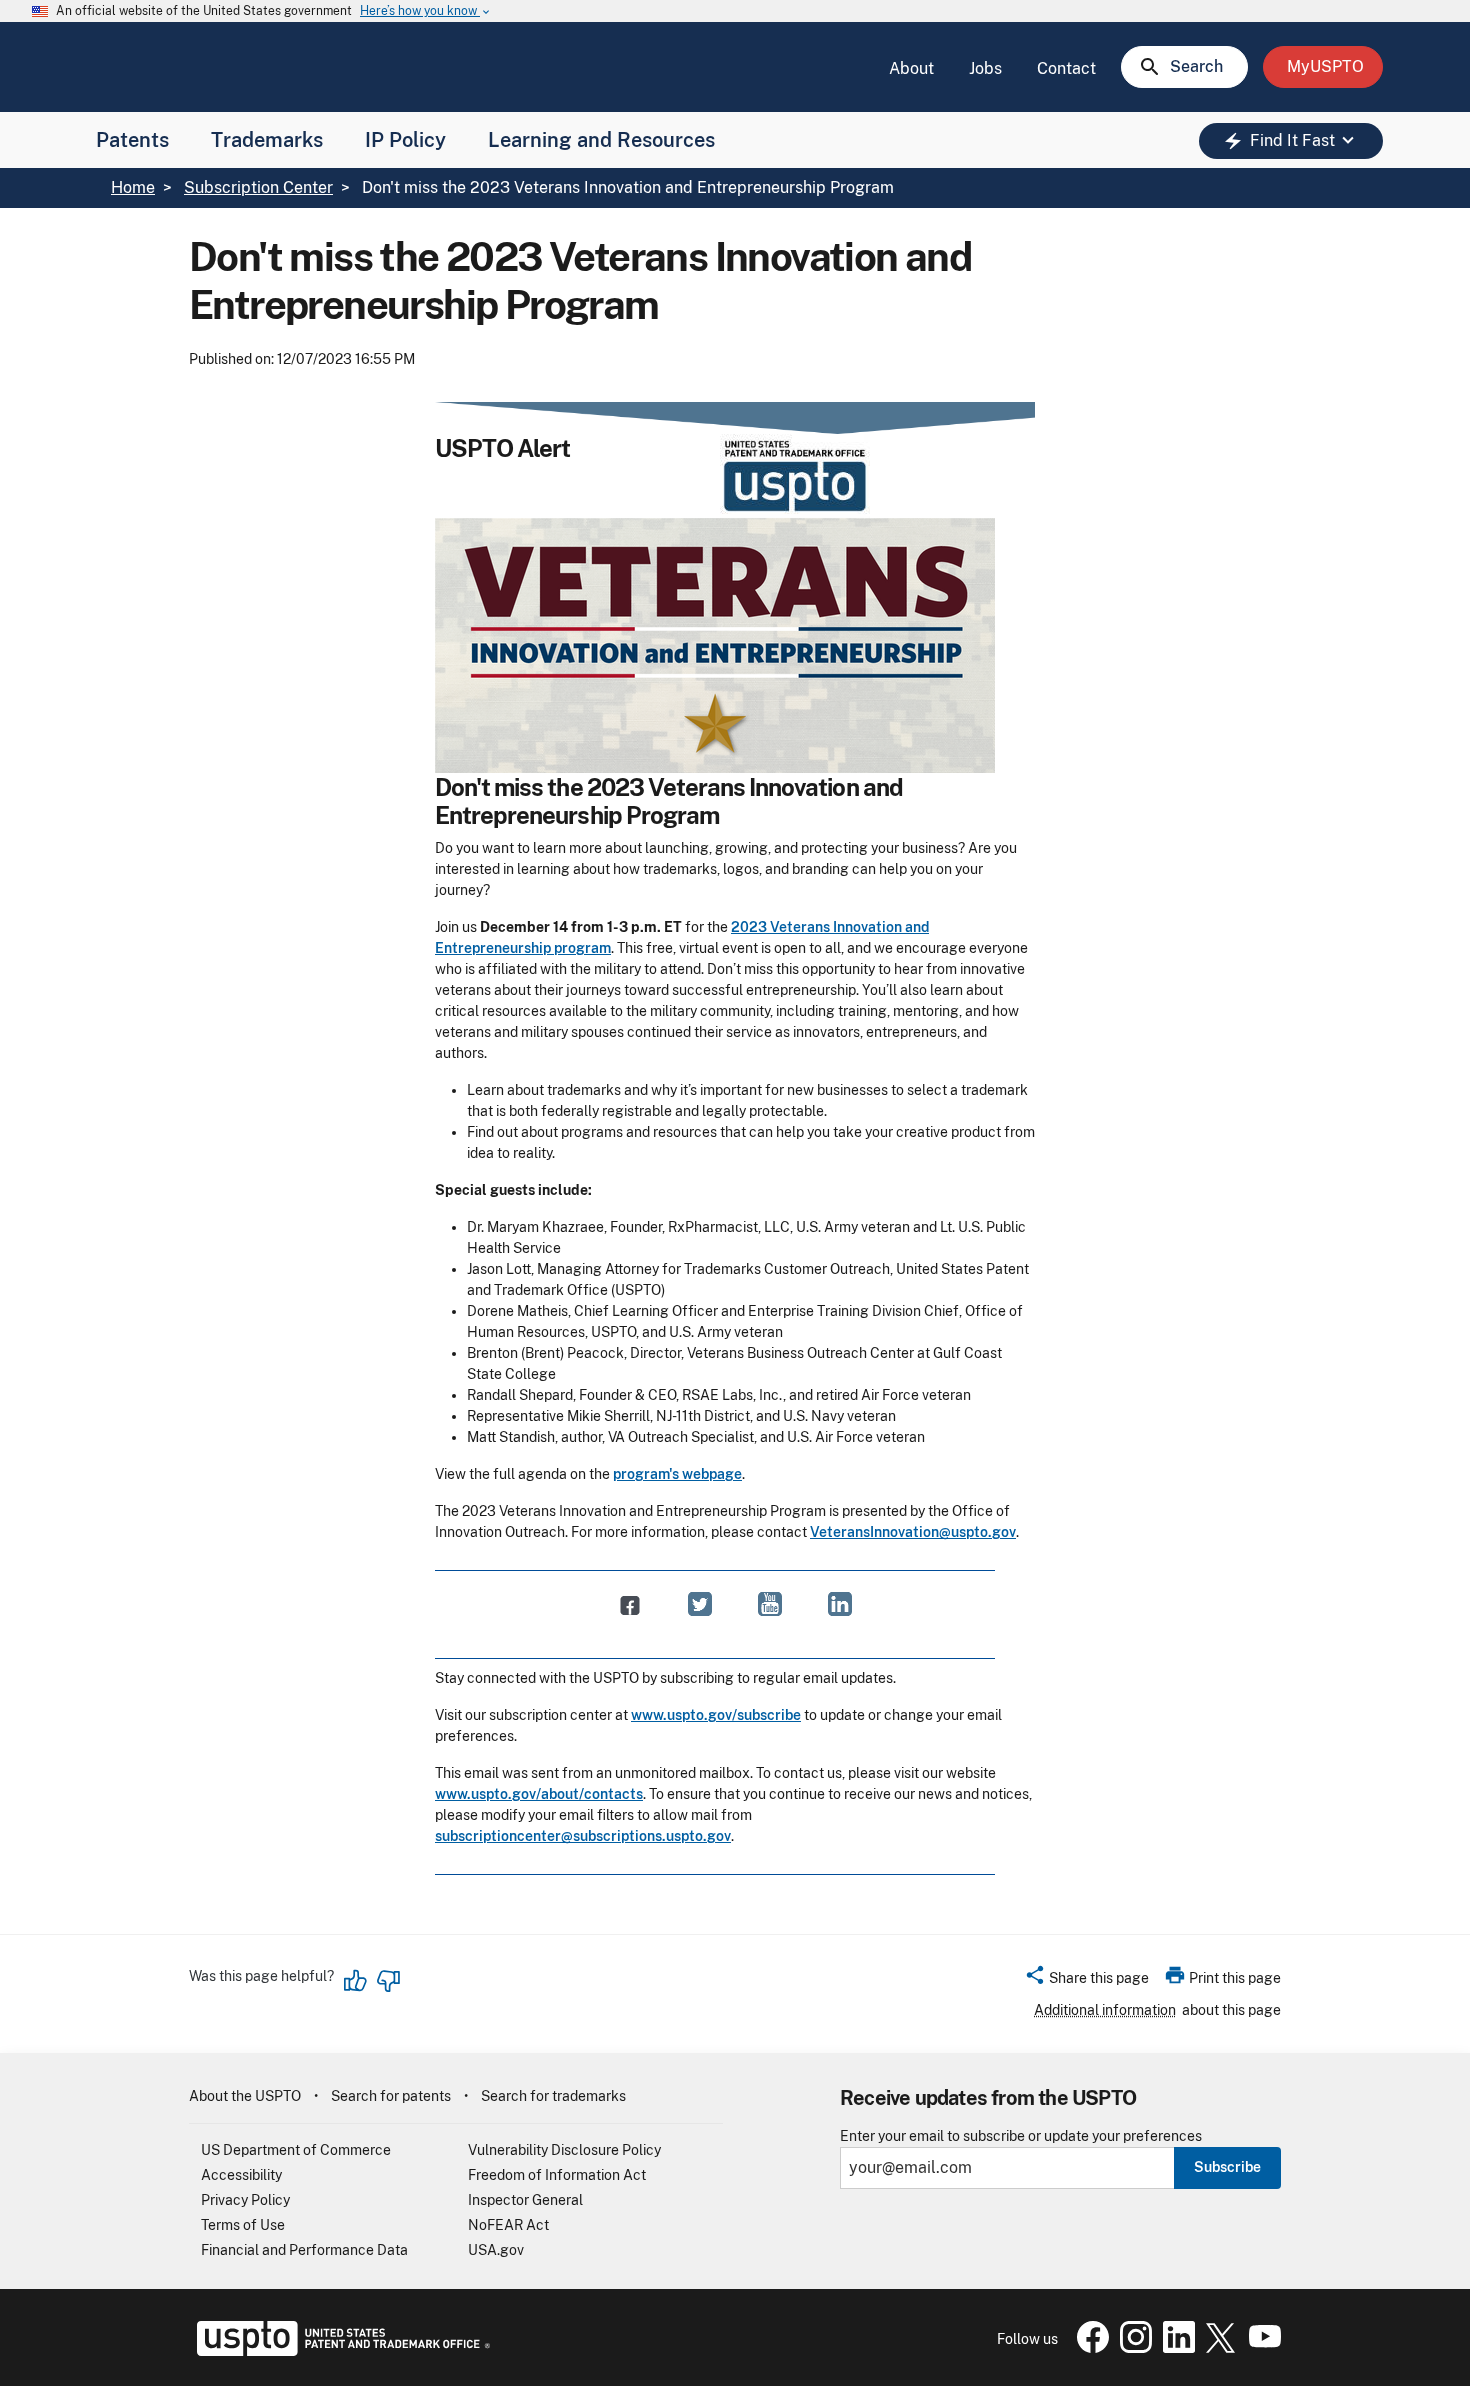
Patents (132, 140)
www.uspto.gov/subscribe (716, 1715)
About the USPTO (245, 2096)
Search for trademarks (553, 2096)
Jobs (985, 68)
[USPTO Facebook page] (1089, 2348)
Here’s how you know (426, 11)
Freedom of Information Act (557, 2175)
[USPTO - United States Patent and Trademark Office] (339, 2351)
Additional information (1105, 2010)
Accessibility (241, 2175)
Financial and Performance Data (304, 2250)
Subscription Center (258, 187)
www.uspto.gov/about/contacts (539, 1794)
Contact (1066, 68)
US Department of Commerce (296, 2150)
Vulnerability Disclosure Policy (564, 2150)
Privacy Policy (245, 2200)
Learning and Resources (601, 140)
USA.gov (496, 2250)
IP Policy (405, 140)
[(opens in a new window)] (700, 1604)
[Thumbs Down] (388, 1981)
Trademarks (267, 140)
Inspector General (525, 2200)
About (911, 68)
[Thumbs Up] (356, 1981)
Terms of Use (243, 2225)
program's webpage (677, 1474)
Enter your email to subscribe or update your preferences (1021, 2136)
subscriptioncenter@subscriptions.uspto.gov (583, 1836)
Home (133, 187)
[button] (1086, 1981)
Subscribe (1227, 2167)
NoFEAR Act (508, 2225)
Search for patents (391, 2096)
